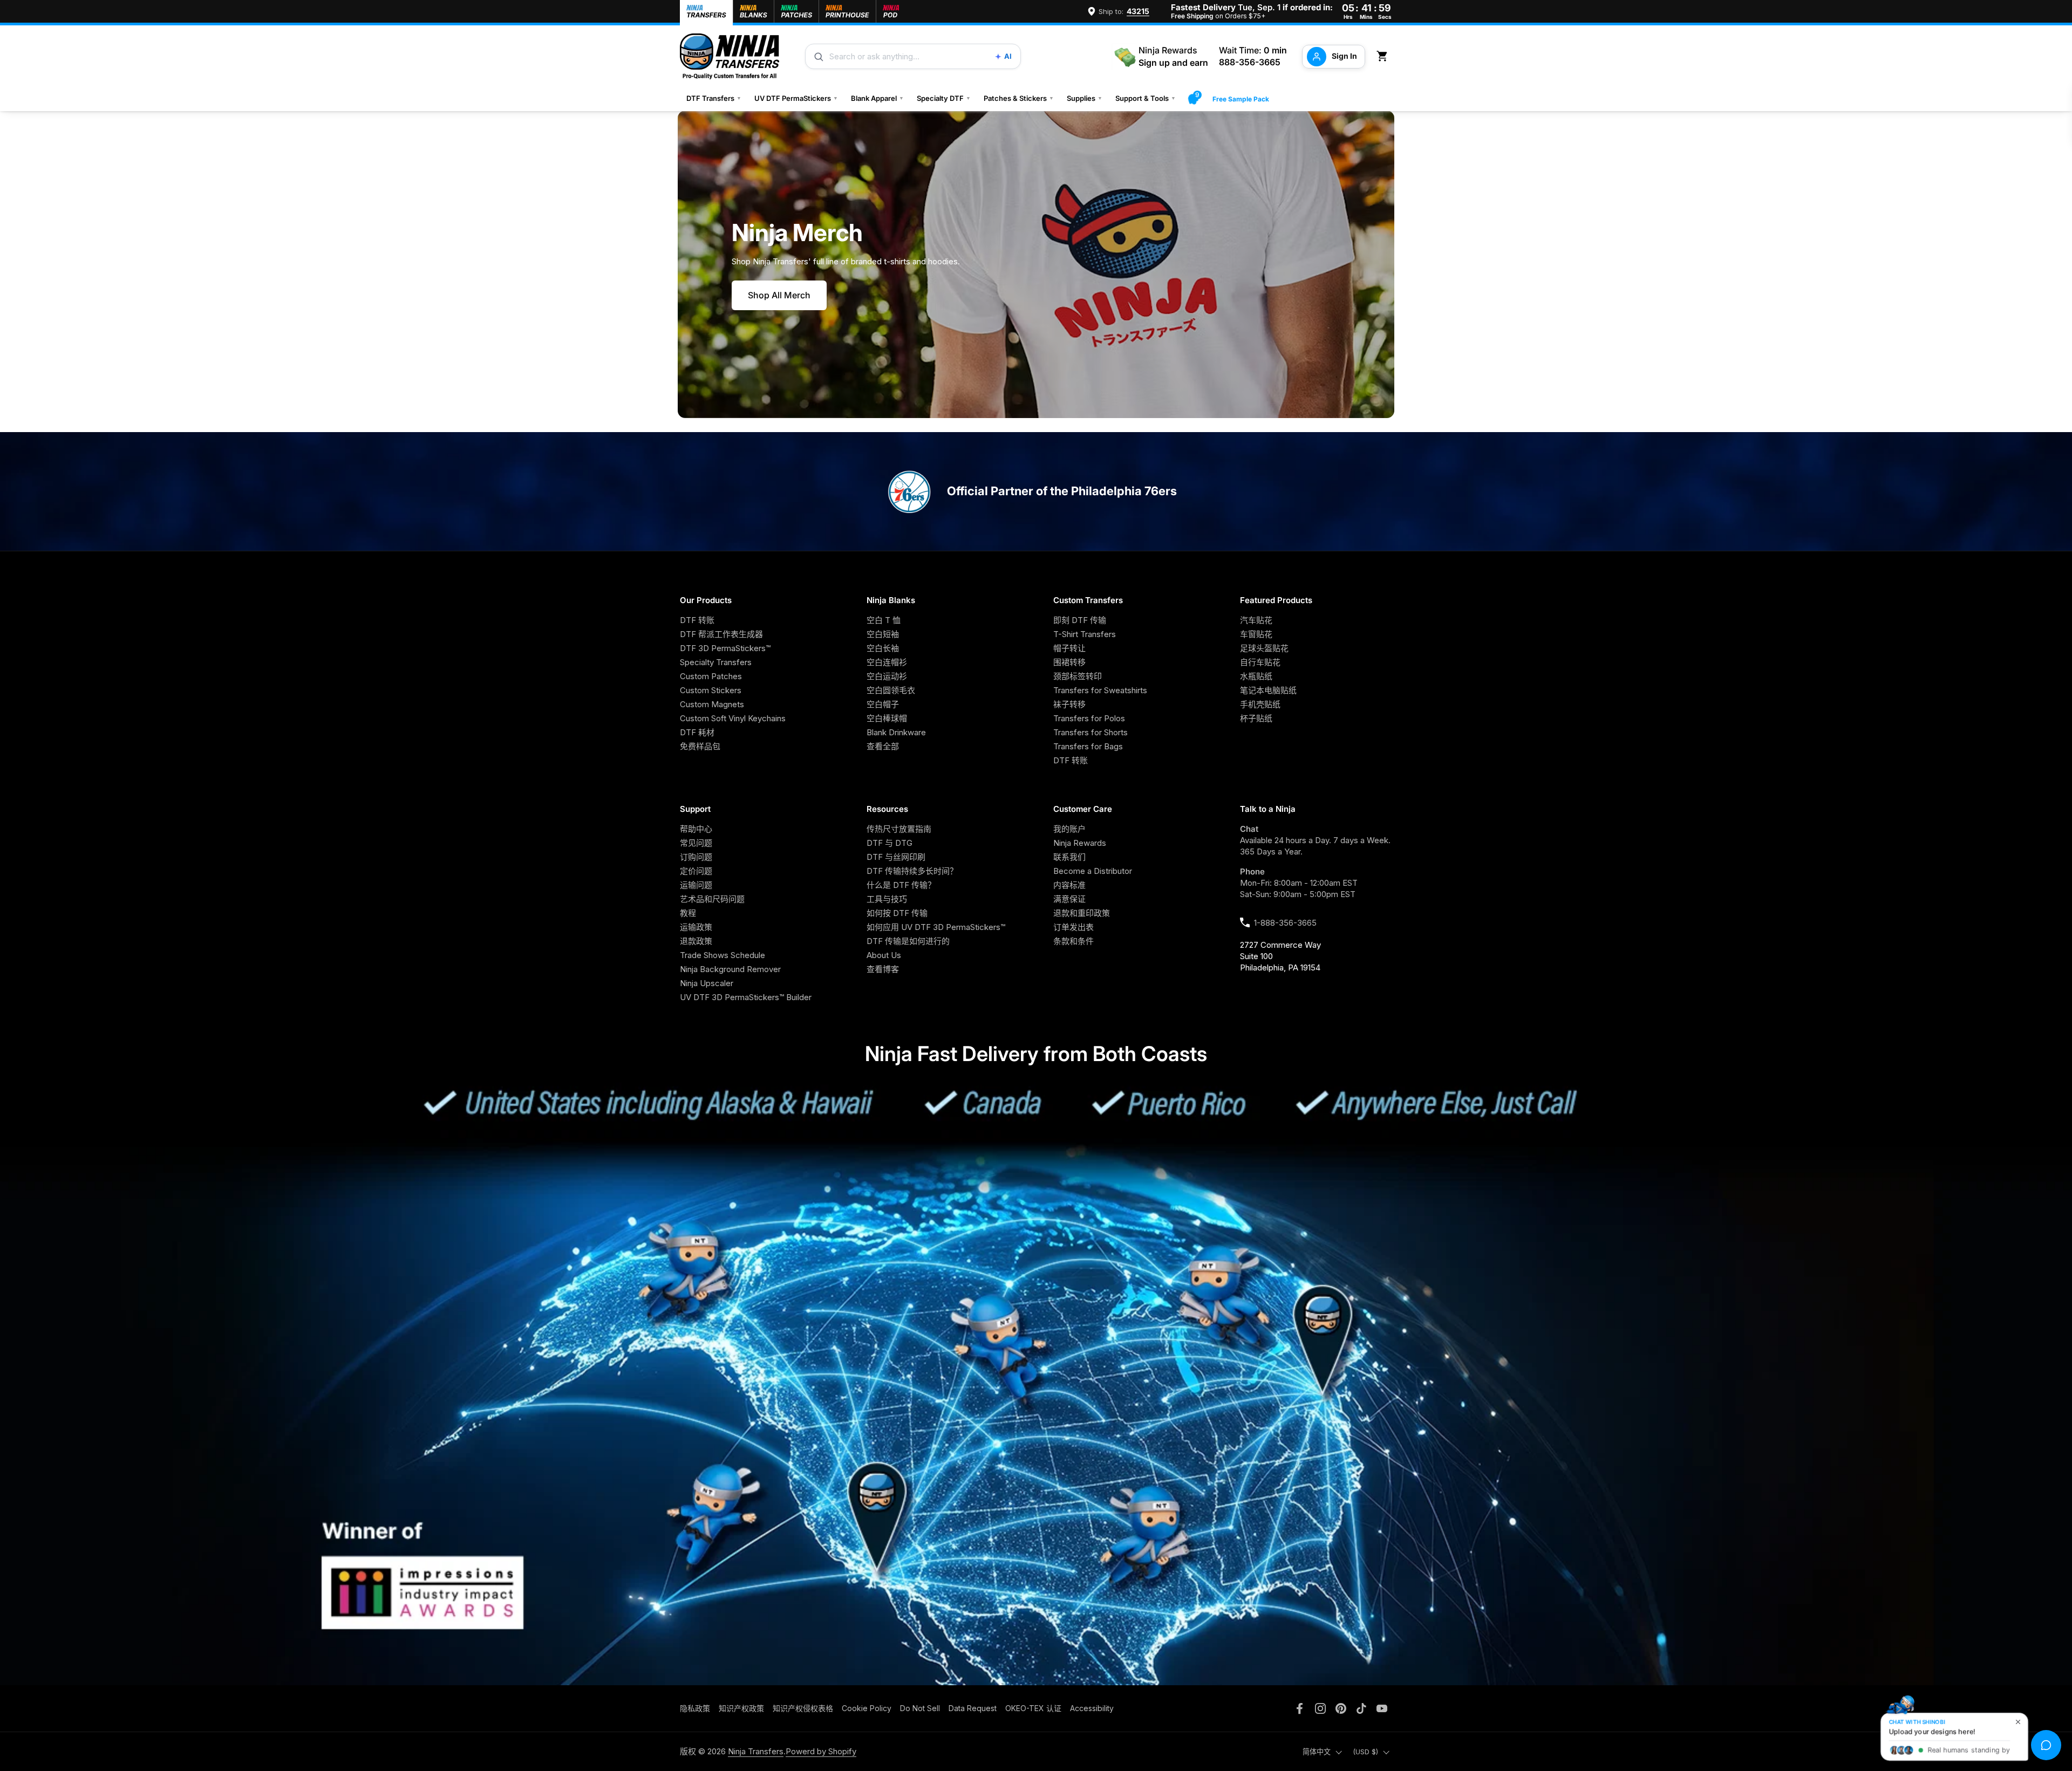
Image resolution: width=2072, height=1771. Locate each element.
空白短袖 (883, 634)
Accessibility (1092, 1708)
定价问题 (696, 871)
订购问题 (696, 857)
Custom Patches (711, 676)
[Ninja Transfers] (730, 56)
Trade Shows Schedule (723, 955)
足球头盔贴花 (1264, 648)
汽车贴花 (1256, 620)
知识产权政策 (741, 1708)
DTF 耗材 (697, 732)
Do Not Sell (920, 1708)
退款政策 (696, 941)
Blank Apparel (877, 98)
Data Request (973, 1708)
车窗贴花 (1256, 634)
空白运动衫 (887, 676)
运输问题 (696, 885)
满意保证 (1069, 899)
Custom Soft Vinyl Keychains (733, 718)
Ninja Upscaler (707, 983)
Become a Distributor (1093, 871)
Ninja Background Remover (730, 969)
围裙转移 (1069, 662)
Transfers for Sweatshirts (1100, 690)
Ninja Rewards (1080, 843)
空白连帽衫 (887, 662)
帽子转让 (1069, 648)
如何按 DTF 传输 (897, 913)
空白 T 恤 (884, 620)
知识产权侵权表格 (803, 1708)
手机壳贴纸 (1260, 704)
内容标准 (1069, 885)
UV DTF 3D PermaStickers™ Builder (746, 997)
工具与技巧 (887, 899)
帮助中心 (696, 829)
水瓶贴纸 (1256, 676)
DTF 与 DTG (890, 843)
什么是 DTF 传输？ (901, 885)
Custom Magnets (712, 704)
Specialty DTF (944, 98)
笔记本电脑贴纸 (1268, 690)
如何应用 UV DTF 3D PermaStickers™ (936, 927)
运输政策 (696, 927)
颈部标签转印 (1078, 676)
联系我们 (1069, 857)
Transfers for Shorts (1090, 732)
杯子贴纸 (1256, 718)
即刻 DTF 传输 (1080, 620)
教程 (688, 913)
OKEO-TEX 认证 (1033, 1708)
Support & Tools (1146, 98)
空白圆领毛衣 (891, 690)
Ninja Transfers (756, 1751)
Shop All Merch (779, 295)
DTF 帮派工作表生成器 (721, 634)
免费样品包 (700, 746)
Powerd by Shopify (821, 1751)
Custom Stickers (711, 690)
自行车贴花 (1260, 662)
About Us (884, 955)
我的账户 (1069, 829)
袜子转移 (1069, 704)
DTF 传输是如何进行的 (908, 941)
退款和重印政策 (1082, 913)
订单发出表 (1074, 927)
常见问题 (696, 843)
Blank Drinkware (896, 732)
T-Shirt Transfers (1085, 634)
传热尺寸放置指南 (899, 829)
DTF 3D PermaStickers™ (725, 648)
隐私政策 (695, 1708)
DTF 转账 (697, 620)
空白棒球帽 (887, 718)
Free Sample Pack (1241, 99)
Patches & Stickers (1019, 98)
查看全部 (883, 746)
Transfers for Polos (1089, 718)
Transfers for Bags (1088, 746)
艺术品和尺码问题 (712, 899)
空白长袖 (883, 648)
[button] (1384, 56)
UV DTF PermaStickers (796, 98)
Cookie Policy (867, 1708)
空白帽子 (883, 704)
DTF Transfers (714, 98)
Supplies (1085, 98)
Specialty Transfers (716, 662)
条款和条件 (1074, 941)
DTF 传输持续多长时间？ (912, 871)
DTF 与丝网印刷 (896, 857)
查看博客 (883, 969)
